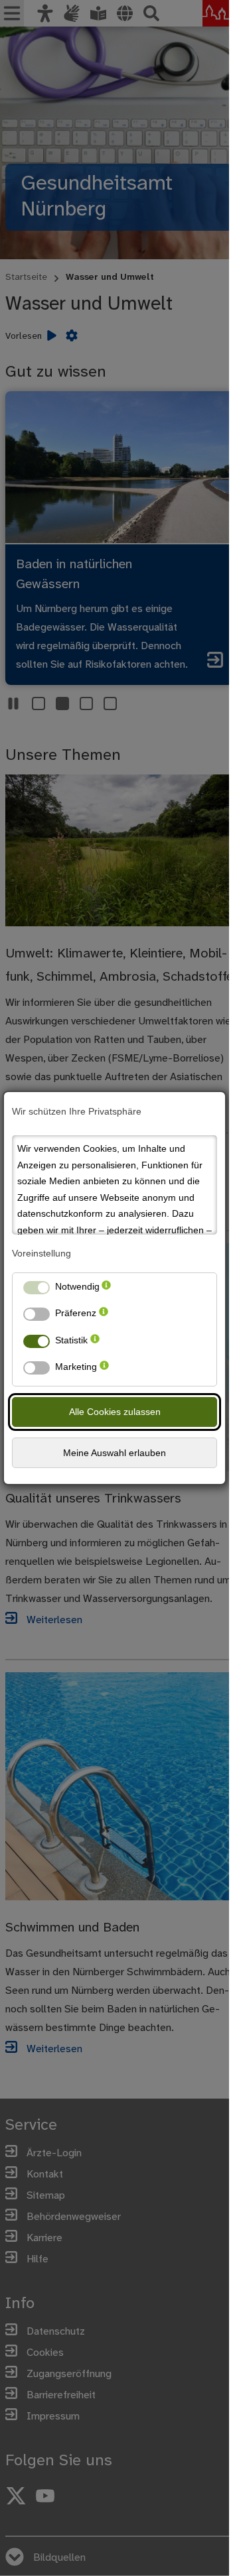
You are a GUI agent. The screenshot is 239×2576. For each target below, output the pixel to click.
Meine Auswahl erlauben (115, 1453)
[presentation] (106, 1289)
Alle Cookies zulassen (115, 1412)
